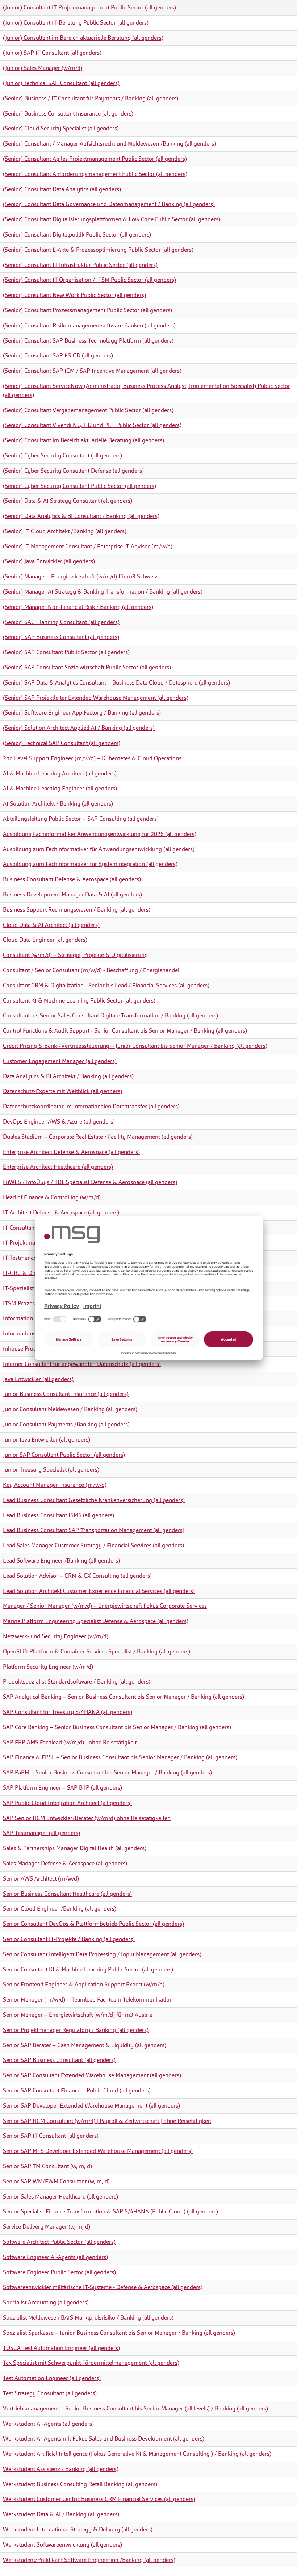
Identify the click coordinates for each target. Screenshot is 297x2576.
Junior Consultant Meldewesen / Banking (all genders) (70, 1409)
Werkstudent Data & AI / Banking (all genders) (61, 2514)
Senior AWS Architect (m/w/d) (41, 1879)
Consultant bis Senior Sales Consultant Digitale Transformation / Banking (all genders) (110, 1015)
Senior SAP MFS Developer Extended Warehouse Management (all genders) (98, 2151)
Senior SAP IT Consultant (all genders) (51, 2136)
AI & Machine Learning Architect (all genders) (60, 773)
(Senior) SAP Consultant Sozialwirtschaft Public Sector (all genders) (87, 667)
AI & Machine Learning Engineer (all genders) (60, 788)
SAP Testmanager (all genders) (41, 1833)
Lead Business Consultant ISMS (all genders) (58, 1515)
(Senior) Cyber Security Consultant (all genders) (62, 455)
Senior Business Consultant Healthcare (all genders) (67, 1894)
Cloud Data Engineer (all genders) (45, 940)
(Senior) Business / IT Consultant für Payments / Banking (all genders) (91, 98)
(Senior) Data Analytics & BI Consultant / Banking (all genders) (81, 516)
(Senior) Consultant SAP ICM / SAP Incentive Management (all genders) (92, 371)
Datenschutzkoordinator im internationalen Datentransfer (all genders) (91, 1106)
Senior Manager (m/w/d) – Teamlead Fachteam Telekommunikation (88, 2000)
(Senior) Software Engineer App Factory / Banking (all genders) (82, 713)
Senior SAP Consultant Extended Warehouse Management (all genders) (92, 2075)
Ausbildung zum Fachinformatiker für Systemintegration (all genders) (90, 864)
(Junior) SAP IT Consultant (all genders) (52, 53)
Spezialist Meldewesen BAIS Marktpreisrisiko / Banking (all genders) (88, 2318)
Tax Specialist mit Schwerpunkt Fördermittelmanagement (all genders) (91, 2363)
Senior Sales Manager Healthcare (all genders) (60, 2197)
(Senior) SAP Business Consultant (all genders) (61, 637)
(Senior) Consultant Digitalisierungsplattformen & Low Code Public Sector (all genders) (112, 219)
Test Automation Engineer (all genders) (52, 2378)
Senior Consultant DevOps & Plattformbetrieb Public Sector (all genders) (93, 1924)
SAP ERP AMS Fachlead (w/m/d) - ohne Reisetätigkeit (70, 1742)
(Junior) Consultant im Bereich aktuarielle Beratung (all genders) (83, 38)
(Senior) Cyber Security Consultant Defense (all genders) (73, 471)
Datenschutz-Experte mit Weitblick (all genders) (62, 1091)
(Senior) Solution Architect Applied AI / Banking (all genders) (79, 728)
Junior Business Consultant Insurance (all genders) (66, 1394)
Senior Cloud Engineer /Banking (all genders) (60, 1909)
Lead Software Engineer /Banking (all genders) (61, 1561)
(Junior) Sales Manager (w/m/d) (43, 68)
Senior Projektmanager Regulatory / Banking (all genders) (76, 2030)
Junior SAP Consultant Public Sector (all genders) (64, 1455)
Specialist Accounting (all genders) (46, 2302)
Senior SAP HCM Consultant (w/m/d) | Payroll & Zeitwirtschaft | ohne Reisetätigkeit (107, 2121)
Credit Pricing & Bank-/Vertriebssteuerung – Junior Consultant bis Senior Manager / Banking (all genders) (135, 1046)
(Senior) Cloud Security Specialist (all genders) (61, 128)
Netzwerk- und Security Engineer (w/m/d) (56, 1636)
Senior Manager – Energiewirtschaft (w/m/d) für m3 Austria (78, 2015)
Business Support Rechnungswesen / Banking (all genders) (77, 910)
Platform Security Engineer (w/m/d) (48, 1667)
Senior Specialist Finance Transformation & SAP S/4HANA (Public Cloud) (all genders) (110, 2211)
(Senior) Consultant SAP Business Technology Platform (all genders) (88, 341)
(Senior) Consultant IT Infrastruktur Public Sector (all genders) (80, 265)
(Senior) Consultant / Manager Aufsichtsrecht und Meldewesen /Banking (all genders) (109, 144)
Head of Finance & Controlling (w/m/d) (52, 1197)
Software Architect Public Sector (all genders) (59, 2242)
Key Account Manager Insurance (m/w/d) (55, 1485)
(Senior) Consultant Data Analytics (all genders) (62, 189)
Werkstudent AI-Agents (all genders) (48, 2424)
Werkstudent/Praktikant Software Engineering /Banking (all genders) (89, 2560)
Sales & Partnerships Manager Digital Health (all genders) (75, 1848)
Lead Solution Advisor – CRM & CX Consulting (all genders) (77, 1576)
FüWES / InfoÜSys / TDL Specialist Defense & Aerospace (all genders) (90, 1182)
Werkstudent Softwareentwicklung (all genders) (62, 2545)
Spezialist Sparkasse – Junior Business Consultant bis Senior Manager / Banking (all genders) (119, 2333)
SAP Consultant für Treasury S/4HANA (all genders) (68, 1712)
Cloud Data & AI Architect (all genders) (51, 925)
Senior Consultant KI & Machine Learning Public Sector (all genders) (88, 1969)
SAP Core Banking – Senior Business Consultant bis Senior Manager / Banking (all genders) (117, 1727)
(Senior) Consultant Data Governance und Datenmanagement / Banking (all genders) (109, 204)
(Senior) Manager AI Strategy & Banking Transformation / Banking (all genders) (103, 592)
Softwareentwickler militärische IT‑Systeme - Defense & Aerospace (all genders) (103, 2287)
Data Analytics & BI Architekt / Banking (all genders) (68, 1076)
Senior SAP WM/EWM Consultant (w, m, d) (56, 2181)
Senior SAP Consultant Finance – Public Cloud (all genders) (77, 2090)
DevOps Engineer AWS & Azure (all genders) (59, 1122)
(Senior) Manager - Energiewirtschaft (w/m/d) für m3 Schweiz (80, 576)
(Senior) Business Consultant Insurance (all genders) (68, 114)
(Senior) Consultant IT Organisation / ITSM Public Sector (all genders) (89, 280)
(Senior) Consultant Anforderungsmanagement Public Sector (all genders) (95, 174)
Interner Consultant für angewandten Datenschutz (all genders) (82, 1364)
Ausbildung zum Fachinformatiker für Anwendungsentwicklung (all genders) (99, 849)
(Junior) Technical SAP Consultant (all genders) (61, 83)
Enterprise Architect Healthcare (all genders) (58, 1167)
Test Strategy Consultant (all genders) (50, 2393)
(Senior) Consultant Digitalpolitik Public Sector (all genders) (77, 235)
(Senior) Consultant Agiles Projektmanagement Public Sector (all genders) (95, 159)
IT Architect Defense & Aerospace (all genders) (61, 1212)
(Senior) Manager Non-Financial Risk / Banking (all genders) (78, 607)
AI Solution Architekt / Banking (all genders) (58, 804)
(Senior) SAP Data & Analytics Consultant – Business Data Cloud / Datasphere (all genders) (116, 683)
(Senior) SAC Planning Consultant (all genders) (61, 622)
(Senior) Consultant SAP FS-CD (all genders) (58, 356)
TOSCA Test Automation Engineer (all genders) (61, 2348)
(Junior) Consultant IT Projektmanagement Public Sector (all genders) (89, 7)
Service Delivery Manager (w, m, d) (47, 2227)
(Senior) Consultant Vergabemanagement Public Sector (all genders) (88, 410)
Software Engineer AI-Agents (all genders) (55, 2257)
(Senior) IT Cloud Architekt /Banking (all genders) (65, 531)
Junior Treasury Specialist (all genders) (51, 1470)
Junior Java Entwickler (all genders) (47, 1440)
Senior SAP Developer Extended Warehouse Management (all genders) (91, 2106)
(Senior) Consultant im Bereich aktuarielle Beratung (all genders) (83, 440)
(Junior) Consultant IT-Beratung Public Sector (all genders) (76, 23)
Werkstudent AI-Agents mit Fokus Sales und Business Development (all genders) (104, 2439)
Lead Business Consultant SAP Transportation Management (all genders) (94, 1530)
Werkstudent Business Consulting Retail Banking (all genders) (80, 2484)
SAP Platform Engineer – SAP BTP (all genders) (62, 1788)
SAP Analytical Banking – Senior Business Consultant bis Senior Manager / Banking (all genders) (124, 1697)
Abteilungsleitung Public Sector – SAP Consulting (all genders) (81, 819)
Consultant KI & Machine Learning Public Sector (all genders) (79, 1001)
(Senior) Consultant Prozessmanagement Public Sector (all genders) (87, 310)
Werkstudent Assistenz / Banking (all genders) (61, 2469)
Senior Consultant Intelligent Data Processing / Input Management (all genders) (102, 1954)
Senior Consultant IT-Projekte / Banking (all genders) (69, 1939)
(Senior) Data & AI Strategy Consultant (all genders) (68, 501)
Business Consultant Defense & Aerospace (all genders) (72, 879)
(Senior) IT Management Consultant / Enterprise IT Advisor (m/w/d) (88, 546)
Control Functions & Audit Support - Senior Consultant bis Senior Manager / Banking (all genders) (125, 1031)
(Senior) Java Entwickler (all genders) (49, 561)
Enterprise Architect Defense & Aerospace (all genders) (71, 1152)
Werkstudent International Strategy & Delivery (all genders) (78, 2529)
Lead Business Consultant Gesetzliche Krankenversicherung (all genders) (94, 1500)
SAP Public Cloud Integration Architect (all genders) (67, 1803)
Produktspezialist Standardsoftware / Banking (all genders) (77, 1682)
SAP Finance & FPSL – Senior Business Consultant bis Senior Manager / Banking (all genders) (120, 1757)
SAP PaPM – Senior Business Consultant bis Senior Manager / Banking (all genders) (107, 1772)
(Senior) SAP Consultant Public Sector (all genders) (66, 652)
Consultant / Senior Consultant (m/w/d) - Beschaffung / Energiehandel (91, 970)
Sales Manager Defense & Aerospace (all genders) (65, 1863)
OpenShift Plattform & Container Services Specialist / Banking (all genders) (97, 1651)
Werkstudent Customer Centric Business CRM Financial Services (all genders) (99, 2499)
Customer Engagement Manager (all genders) (60, 1061)
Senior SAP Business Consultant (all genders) (59, 2060)
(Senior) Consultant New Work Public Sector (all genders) (74, 295)
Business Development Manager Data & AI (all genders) (72, 894)
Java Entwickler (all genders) (38, 1379)
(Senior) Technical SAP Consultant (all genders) (62, 743)
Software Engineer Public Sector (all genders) (59, 2272)
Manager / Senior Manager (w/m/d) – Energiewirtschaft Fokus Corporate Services (105, 1606)
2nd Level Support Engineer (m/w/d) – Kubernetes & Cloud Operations (92, 758)
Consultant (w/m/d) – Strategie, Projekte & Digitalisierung (75, 955)
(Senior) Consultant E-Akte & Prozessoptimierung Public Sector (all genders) (98, 250)
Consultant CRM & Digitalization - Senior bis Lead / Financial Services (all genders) (106, 985)
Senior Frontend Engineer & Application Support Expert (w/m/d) (84, 1984)
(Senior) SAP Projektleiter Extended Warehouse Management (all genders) (96, 698)
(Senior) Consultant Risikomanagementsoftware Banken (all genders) (89, 325)
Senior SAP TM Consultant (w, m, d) (47, 2166)
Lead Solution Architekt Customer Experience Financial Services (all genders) (99, 1591)
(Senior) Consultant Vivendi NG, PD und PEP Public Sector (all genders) (92, 425)
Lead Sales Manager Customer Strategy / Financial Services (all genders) (93, 1545)
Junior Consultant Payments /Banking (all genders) (66, 1424)
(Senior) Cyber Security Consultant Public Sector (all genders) (80, 486)
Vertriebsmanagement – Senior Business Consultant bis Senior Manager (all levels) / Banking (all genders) (135, 2408)
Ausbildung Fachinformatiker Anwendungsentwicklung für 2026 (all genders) (100, 834)
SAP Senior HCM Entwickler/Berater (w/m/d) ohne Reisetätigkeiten (87, 1818)
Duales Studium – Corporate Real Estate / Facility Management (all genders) (98, 1137)
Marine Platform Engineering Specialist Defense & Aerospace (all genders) (96, 1621)
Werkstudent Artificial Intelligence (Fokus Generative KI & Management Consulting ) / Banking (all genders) (137, 2454)
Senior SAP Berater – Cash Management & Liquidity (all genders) (85, 2045)
